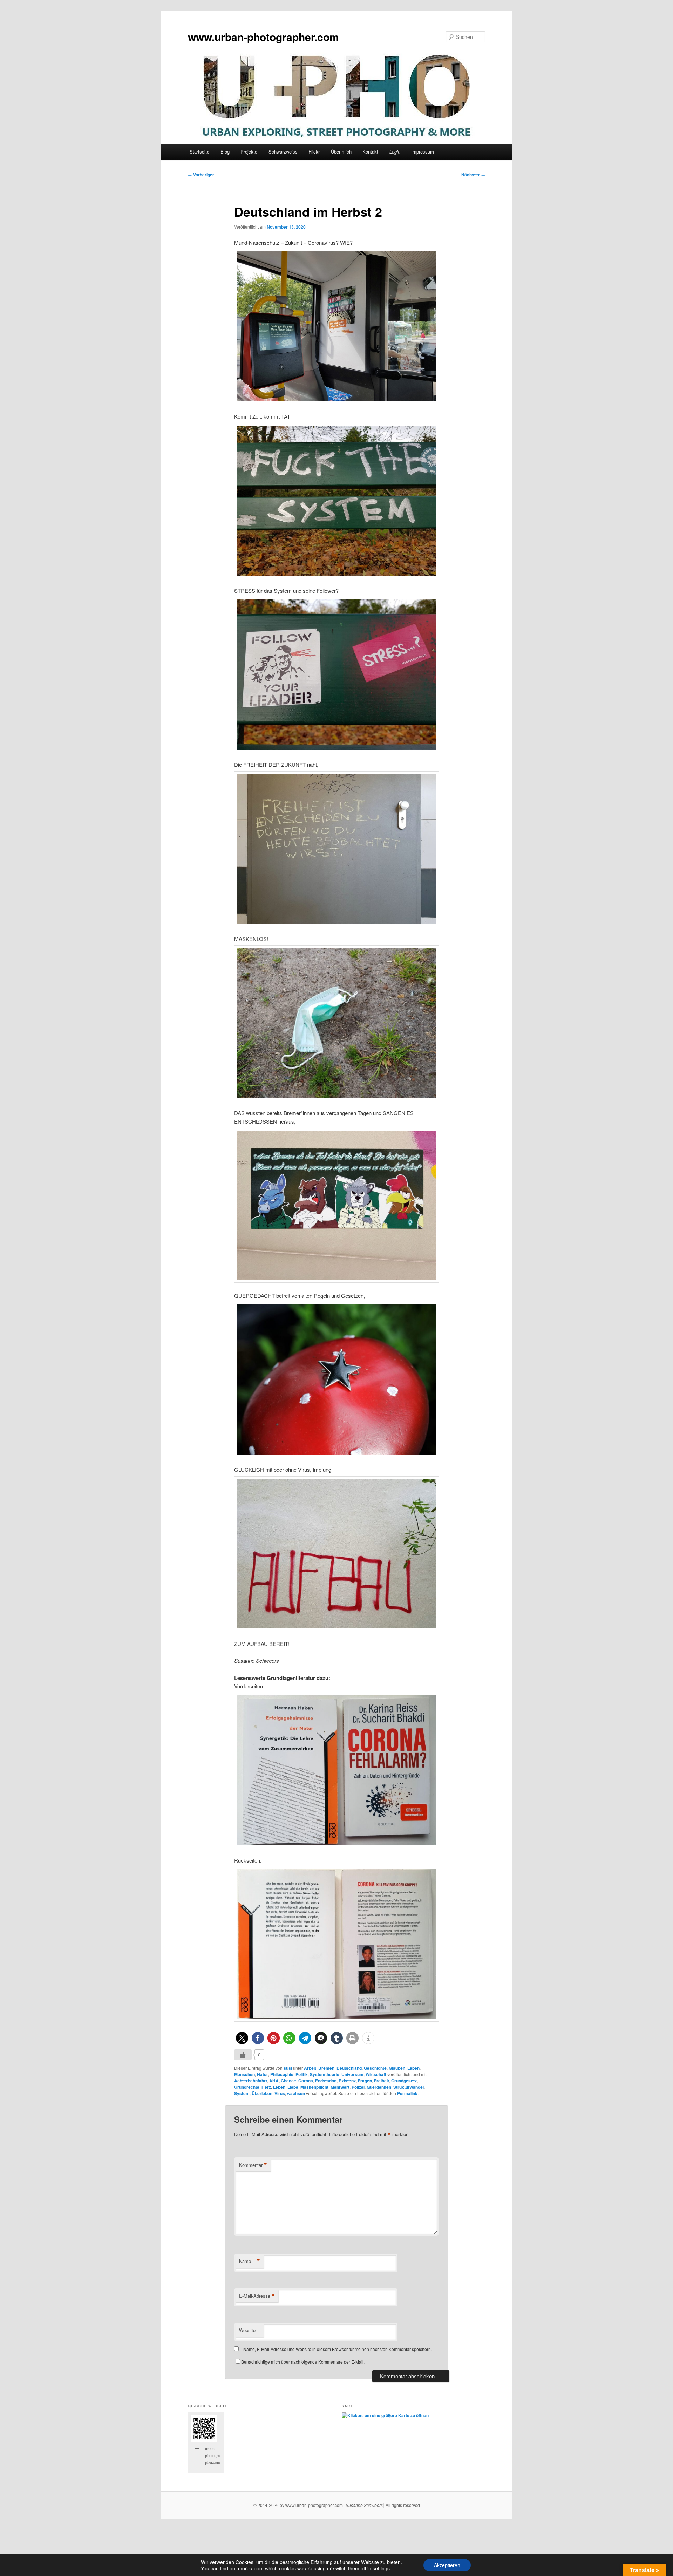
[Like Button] (243, 2055)
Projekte (249, 152)
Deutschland (349, 2068)
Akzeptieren (447, 2565)
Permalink (407, 2093)
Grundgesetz (404, 2081)
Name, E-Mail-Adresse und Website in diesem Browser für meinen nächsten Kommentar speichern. (338, 2349)
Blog (225, 152)
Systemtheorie (325, 2074)
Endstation (326, 2081)
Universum (352, 2074)
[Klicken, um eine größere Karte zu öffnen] (385, 2415)
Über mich (341, 152)
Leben (413, 2068)
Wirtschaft (376, 2074)
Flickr (314, 152)
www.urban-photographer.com (263, 37)
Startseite (199, 152)
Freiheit (382, 2081)
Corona (306, 2081)
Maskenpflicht (314, 2087)
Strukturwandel (409, 2087)
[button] (242, 2038)
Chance (288, 2081)
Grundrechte (247, 2087)
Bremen (326, 2068)
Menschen (244, 2074)
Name (250, 2261)
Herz (266, 2087)
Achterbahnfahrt (251, 2081)
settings (381, 2568)
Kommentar (253, 2165)
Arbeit (310, 2068)
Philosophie (282, 2074)
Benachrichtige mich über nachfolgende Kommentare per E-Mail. (303, 2362)
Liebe (293, 2087)
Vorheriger (201, 175)
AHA (274, 2081)
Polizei (358, 2087)
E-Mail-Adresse (257, 2296)
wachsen (296, 2093)
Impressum (423, 152)
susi (288, 2068)
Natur (263, 2074)
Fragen (365, 2081)
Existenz (347, 2081)
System (242, 2093)
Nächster (473, 175)
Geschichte (375, 2068)
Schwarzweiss (283, 152)
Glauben (397, 2068)
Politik (302, 2074)
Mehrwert (340, 2087)
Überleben (262, 2093)
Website (247, 2330)
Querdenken (379, 2087)
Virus (280, 2093)
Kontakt (370, 152)
